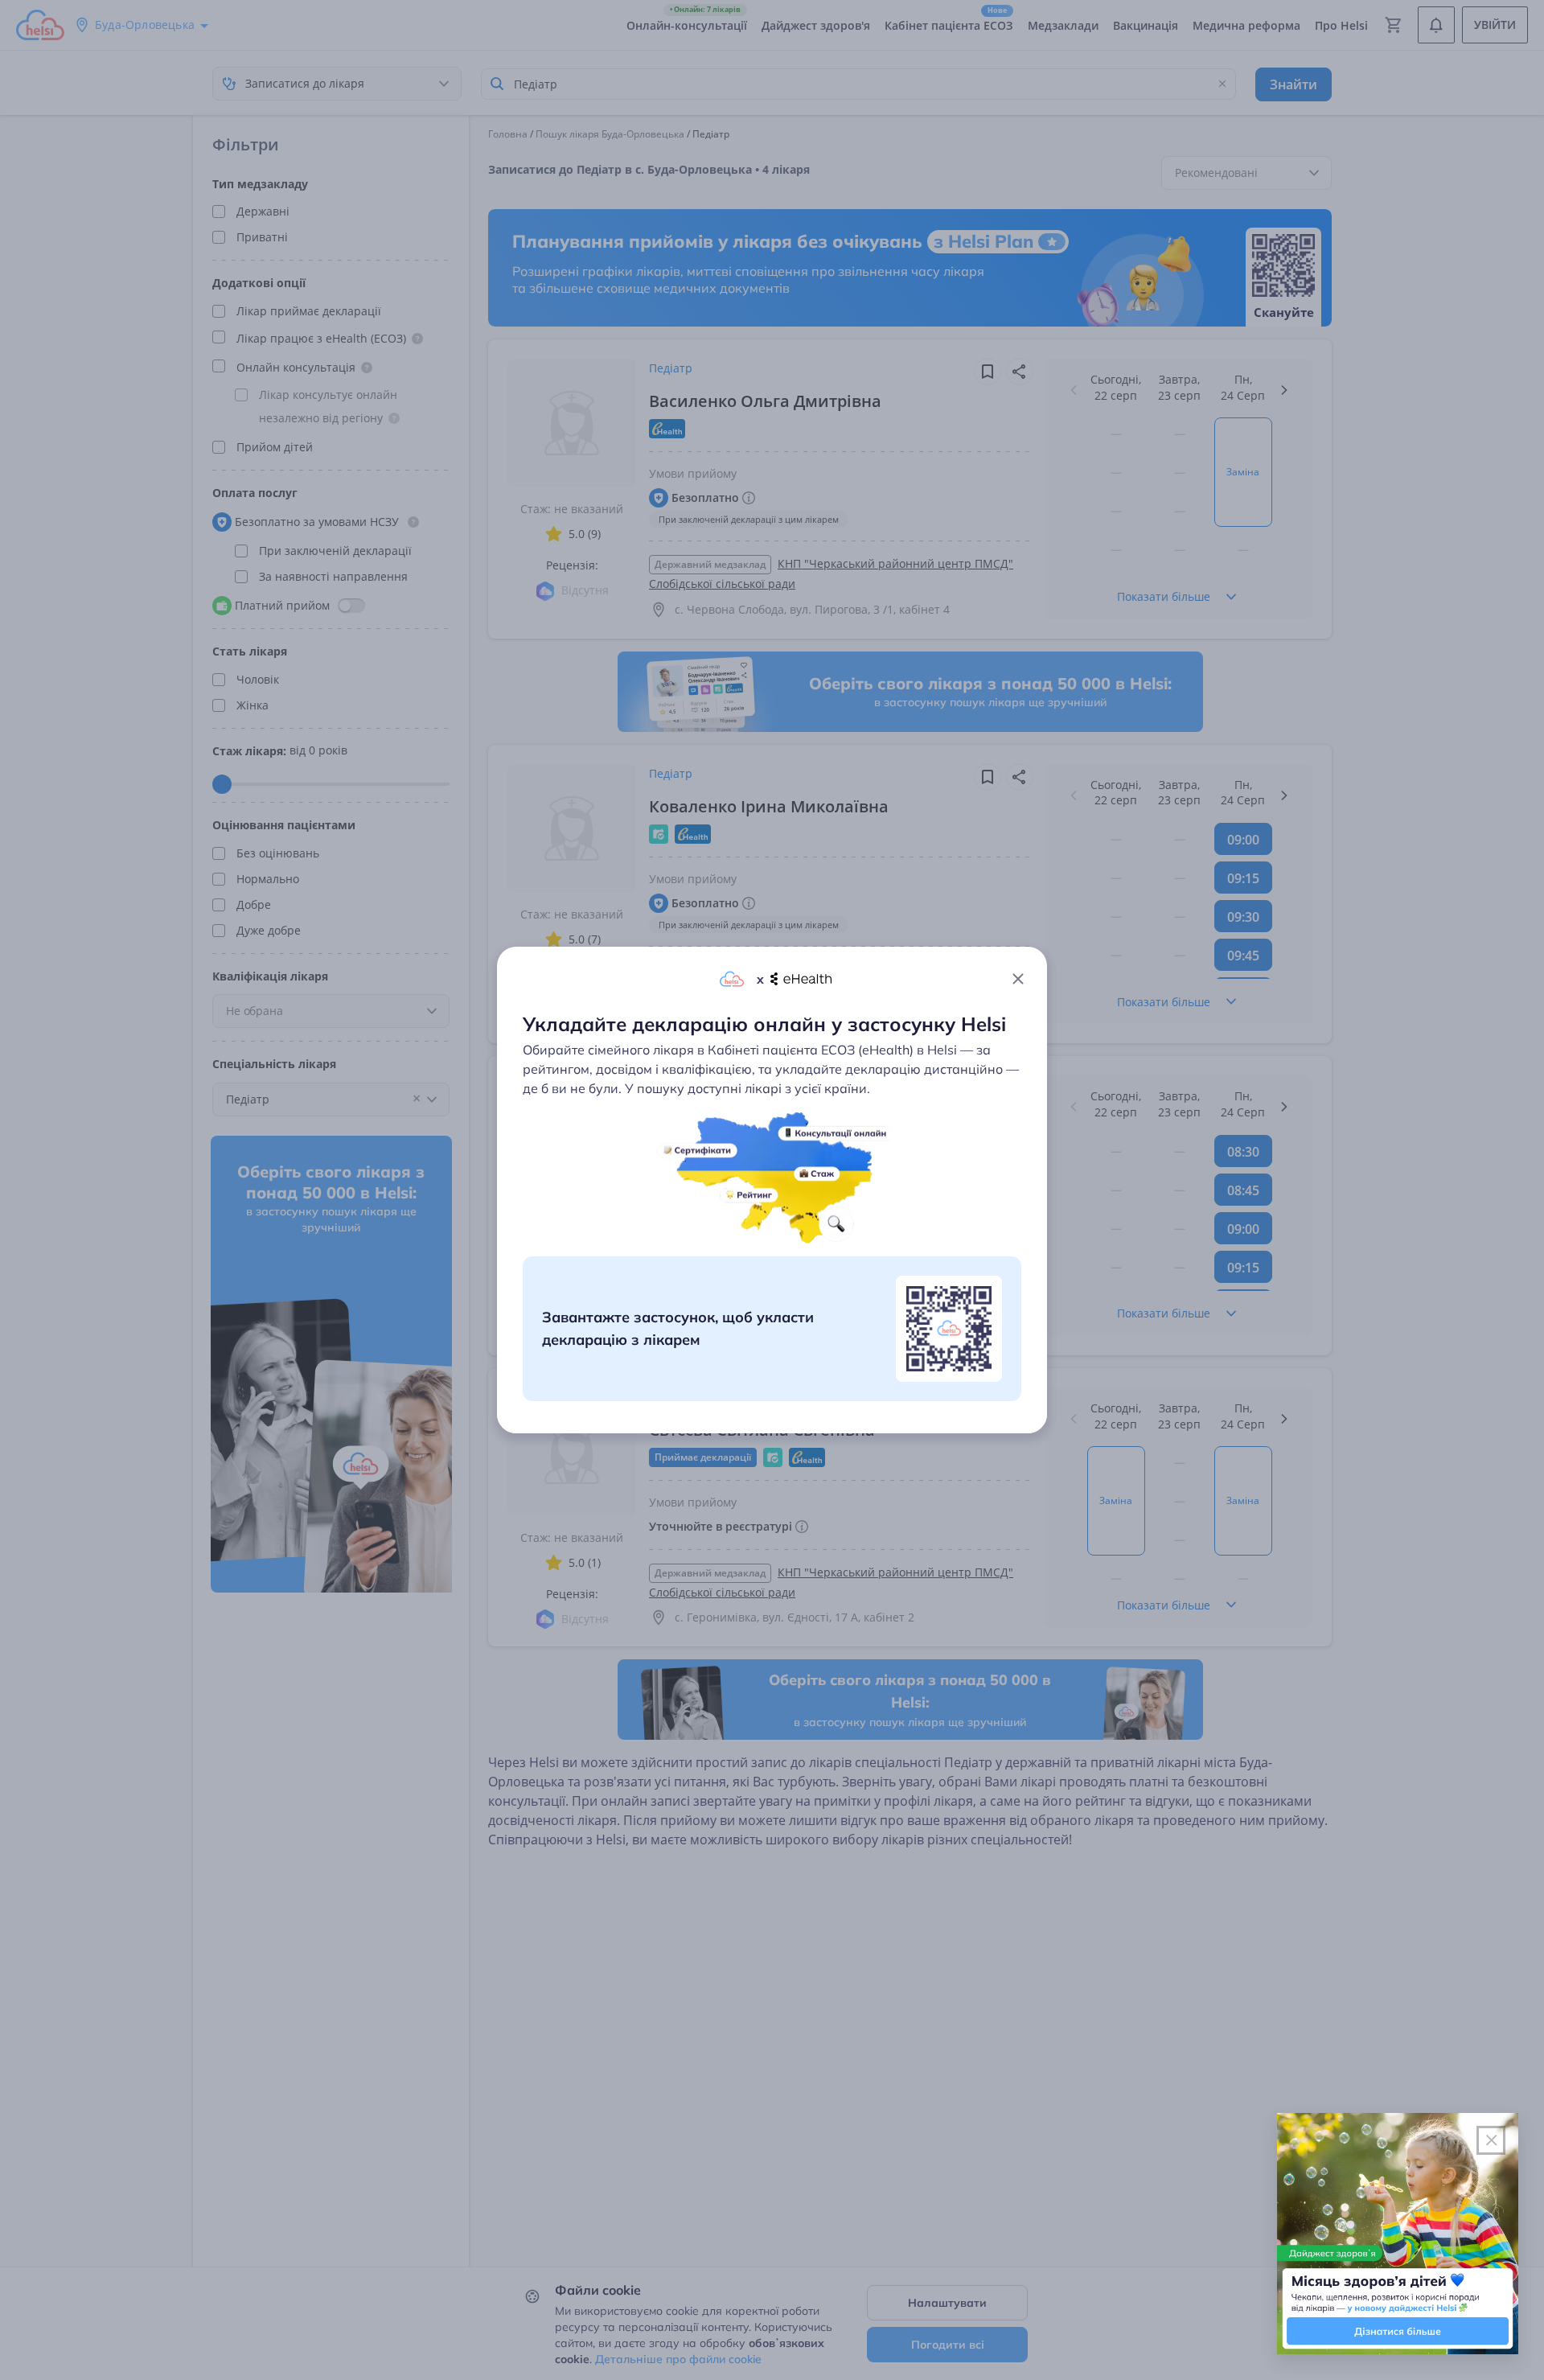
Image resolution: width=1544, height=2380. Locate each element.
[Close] (1018, 979)
